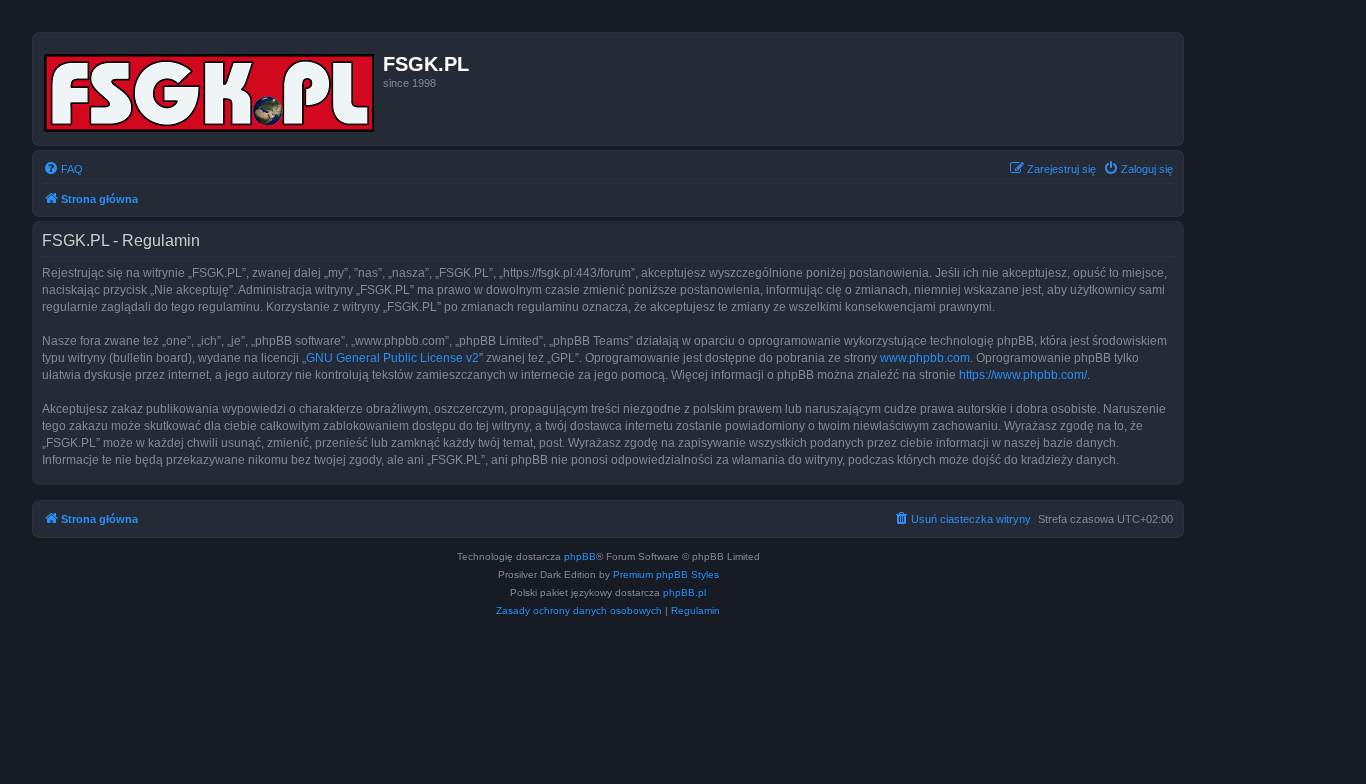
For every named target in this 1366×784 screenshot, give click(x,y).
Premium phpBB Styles (666, 574)
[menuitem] (63, 169)
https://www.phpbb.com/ (1023, 375)
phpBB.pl (684, 592)
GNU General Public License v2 (392, 358)
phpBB (580, 556)
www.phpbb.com (925, 358)
